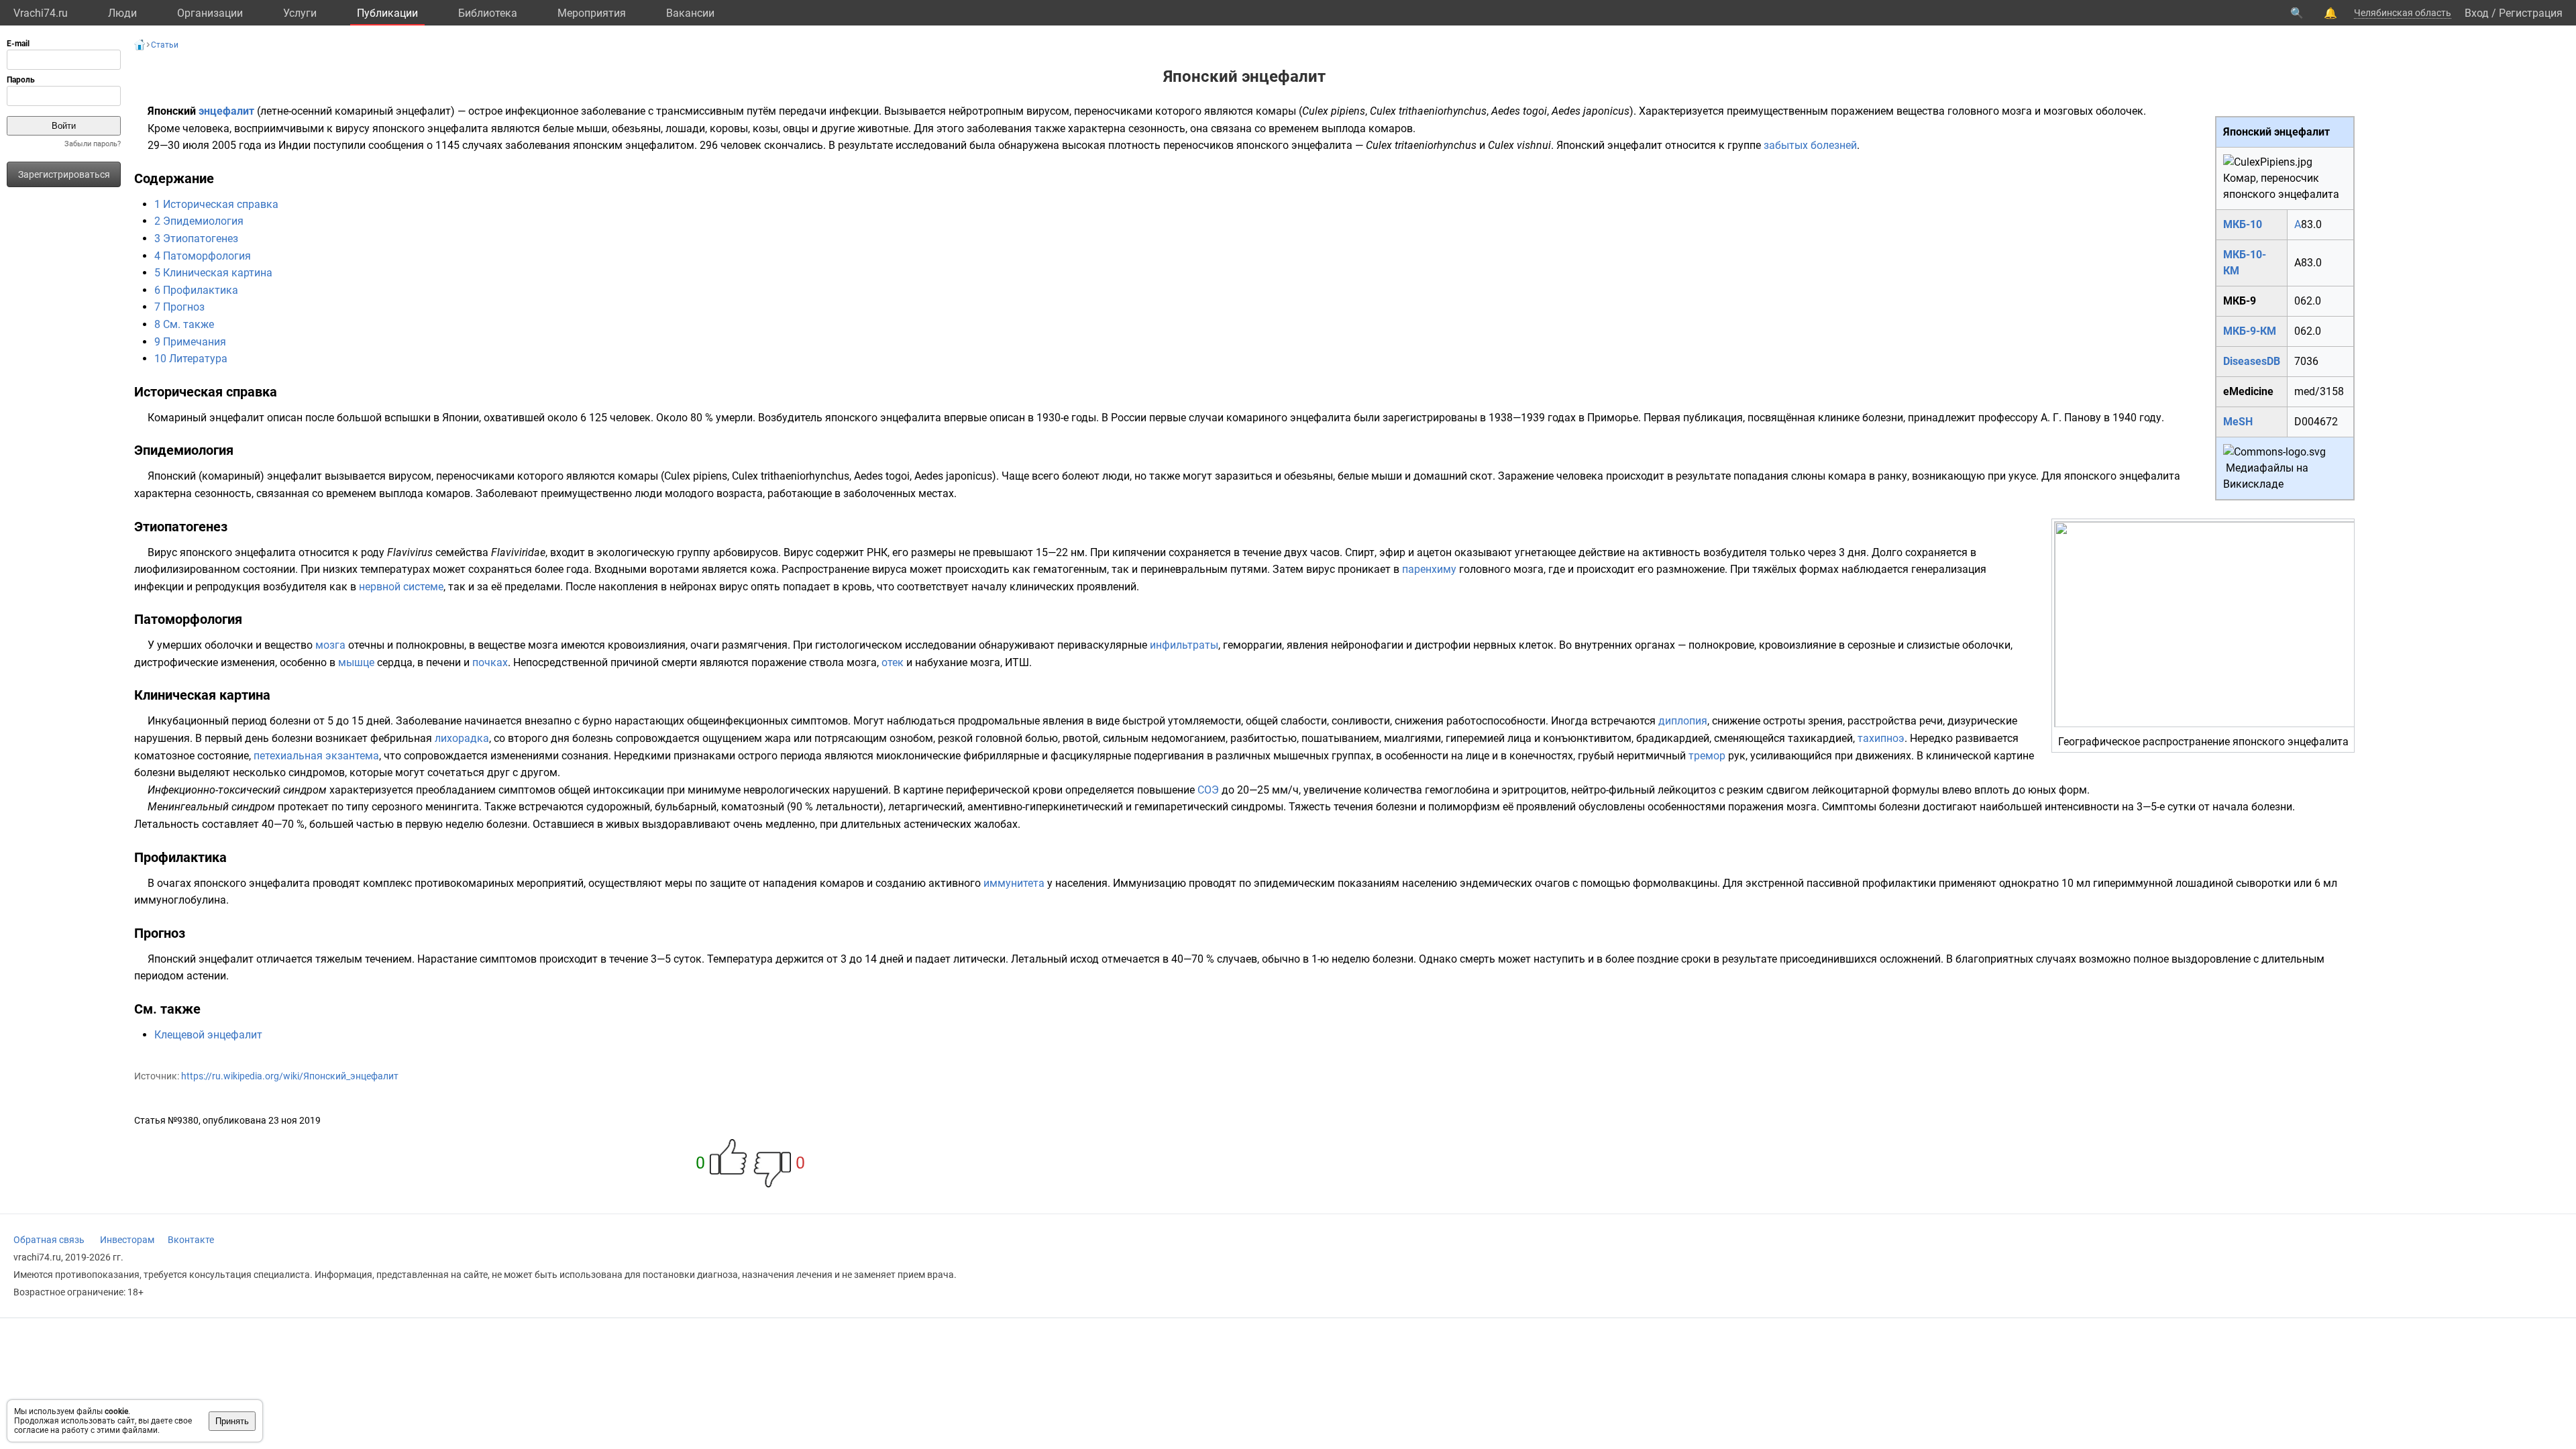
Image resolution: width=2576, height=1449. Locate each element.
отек (893, 662)
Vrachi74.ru (41, 13)
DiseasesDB (2252, 361)
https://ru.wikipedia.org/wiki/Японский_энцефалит (290, 1076)
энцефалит (226, 111)
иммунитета (1014, 883)
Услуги (300, 13)
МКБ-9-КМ (2250, 331)
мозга (330, 645)
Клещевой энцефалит (208, 1035)
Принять (232, 1421)
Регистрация (2531, 13)
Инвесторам (127, 1240)
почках (490, 662)
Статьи (165, 45)
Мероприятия (592, 13)
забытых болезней (1810, 145)
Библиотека (488, 13)
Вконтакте (191, 1240)
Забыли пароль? (93, 144)
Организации (210, 13)
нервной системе (401, 587)
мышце (356, 662)
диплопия (1683, 721)
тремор (1707, 756)
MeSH (2238, 422)
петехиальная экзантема (316, 756)
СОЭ (1208, 790)
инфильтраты (1184, 645)
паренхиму (1429, 569)
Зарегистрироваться (64, 174)
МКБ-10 (2243, 224)
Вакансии (690, 13)
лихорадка (462, 738)
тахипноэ (1881, 738)
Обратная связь (49, 1240)
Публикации (387, 13)
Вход (2477, 13)
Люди (122, 13)
